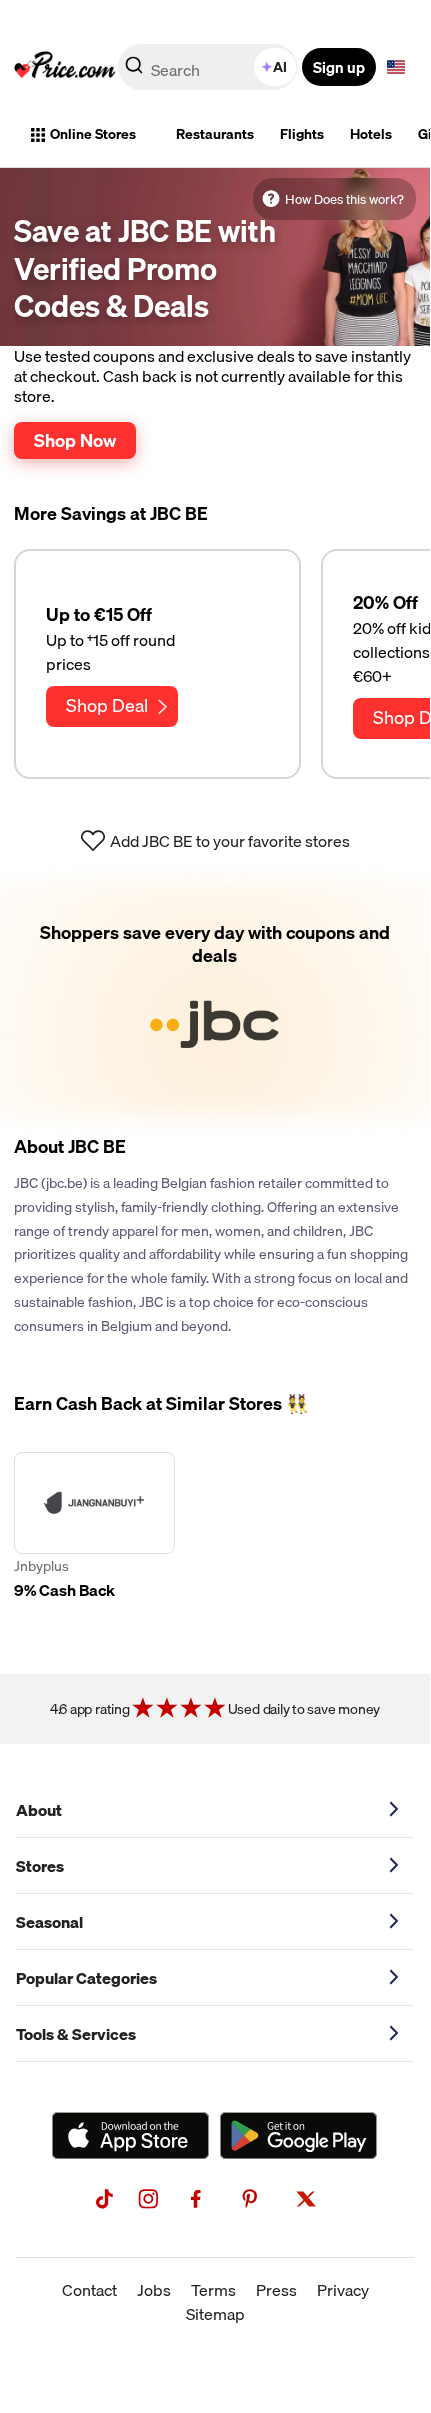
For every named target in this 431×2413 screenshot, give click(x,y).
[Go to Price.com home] (65, 67)
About (39, 1810)
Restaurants (215, 134)
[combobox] (209, 67)
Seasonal (49, 1922)
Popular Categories (86, 1978)
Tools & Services (76, 2034)
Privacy (343, 2290)
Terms (213, 2290)
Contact (89, 2290)
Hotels (371, 134)
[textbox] (396, 67)
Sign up (339, 67)
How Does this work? (344, 199)
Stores (40, 1866)
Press (276, 2290)
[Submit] (134, 71)
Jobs (154, 2290)
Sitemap (215, 2314)
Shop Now (75, 440)
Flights (302, 134)
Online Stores (93, 134)
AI (280, 67)
